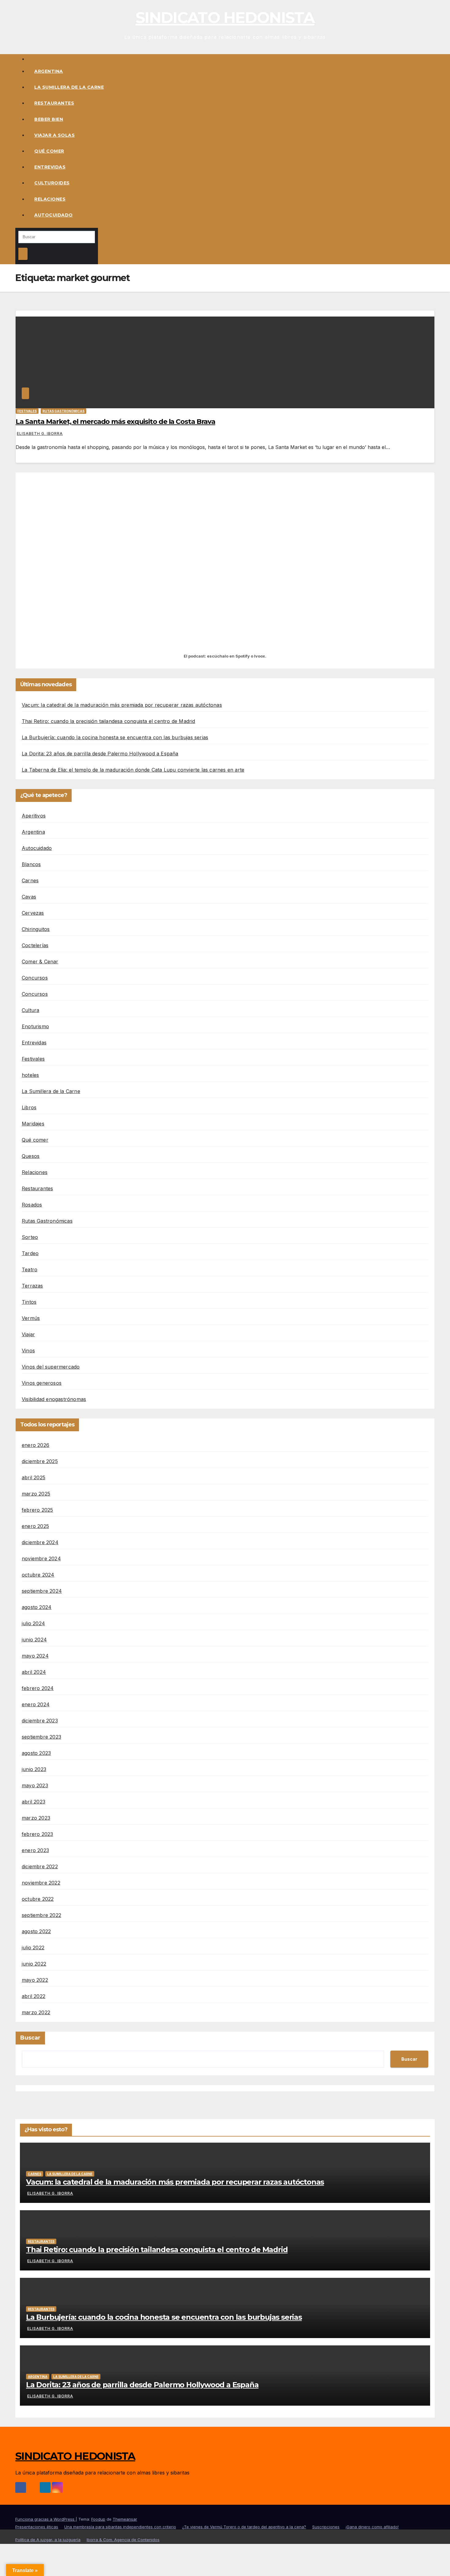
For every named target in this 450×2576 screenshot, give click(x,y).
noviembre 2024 (41, 1559)
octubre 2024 (38, 1575)
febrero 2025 (37, 1510)
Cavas (29, 897)
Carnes (30, 880)
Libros (29, 1107)
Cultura (30, 1010)
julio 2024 (33, 1623)
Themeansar (125, 2519)
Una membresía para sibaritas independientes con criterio (120, 2527)
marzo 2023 (36, 1818)
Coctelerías (35, 945)
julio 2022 (33, 1948)
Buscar (30, 2038)
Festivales (27, 411)
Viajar (28, 1334)
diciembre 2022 (40, 1866)
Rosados (32, 1205)
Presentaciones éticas (37, 2527)
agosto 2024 (37, 1607)
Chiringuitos (36, 929)
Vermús (31, 1318)
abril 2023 (34, 1802)
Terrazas (32, 1286)
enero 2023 (35, 1850)
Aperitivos (34, 816)
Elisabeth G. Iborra (40, 434)
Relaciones (50, 199)
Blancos (31, 864)
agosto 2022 (36, 1931)
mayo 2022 (35, 1980)
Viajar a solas (54, 135)
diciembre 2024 (40, 1542)
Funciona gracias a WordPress (45, 2519)
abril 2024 (34, 1672)
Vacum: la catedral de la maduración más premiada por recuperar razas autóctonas (122, 705)
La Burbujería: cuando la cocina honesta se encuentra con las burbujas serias (115, 737)
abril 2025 (34, 1477)
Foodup (98, 2519)
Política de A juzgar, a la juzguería (48, 2540)
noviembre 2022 (41, 1883)
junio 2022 (34, 1964)
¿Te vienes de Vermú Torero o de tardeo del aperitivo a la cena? (244, 2527)
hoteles (30, 1075)
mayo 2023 (35, 1785)
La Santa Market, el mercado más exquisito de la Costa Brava (115, 422)
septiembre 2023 (41, 1737)
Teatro (30, 1269)
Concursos (35, 978)
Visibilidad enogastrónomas (54, 1399)
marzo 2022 (36, 2012)
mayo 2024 (35, 1656)
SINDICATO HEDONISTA (225, 18)
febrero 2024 (38, 1688)
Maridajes (33, 1124)
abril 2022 (34, 1996)
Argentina (49, 71)
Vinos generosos (42, 1383)
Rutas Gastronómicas (64, 411)
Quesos (31, 1156)
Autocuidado (54, 215)
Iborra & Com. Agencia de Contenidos (123, 2540)
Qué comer (49, 151)
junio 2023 (34, 1769)
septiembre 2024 (42, 1591)
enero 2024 (36, 1704)
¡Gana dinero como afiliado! (372, 2527)
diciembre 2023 (40, 1721)
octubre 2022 (38, 1899)
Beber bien (49, 119)
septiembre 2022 (41, 1915)
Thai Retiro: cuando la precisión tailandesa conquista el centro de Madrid (109, 721)
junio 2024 (34, 1640)
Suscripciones (326, 2527)
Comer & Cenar (40, 962)
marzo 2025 (36, 1494)
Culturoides (52, 183)
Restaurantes (54, 103)
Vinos (28, 1351)
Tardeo (30, 1253)
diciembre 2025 (40, 1461)
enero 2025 (35, 1526)
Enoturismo (35, 1026)
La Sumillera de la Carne (69, 87)
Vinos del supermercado (51, 1367)
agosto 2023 (36, 1753)
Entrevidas (50, 167)
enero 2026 (36, 1445)
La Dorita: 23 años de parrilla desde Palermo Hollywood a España (100, 754)
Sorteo (30, 1237)
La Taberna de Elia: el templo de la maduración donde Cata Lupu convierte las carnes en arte (133, 770)
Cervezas (33, 913)
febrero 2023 (37, 1834)
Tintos (29, 1302)
